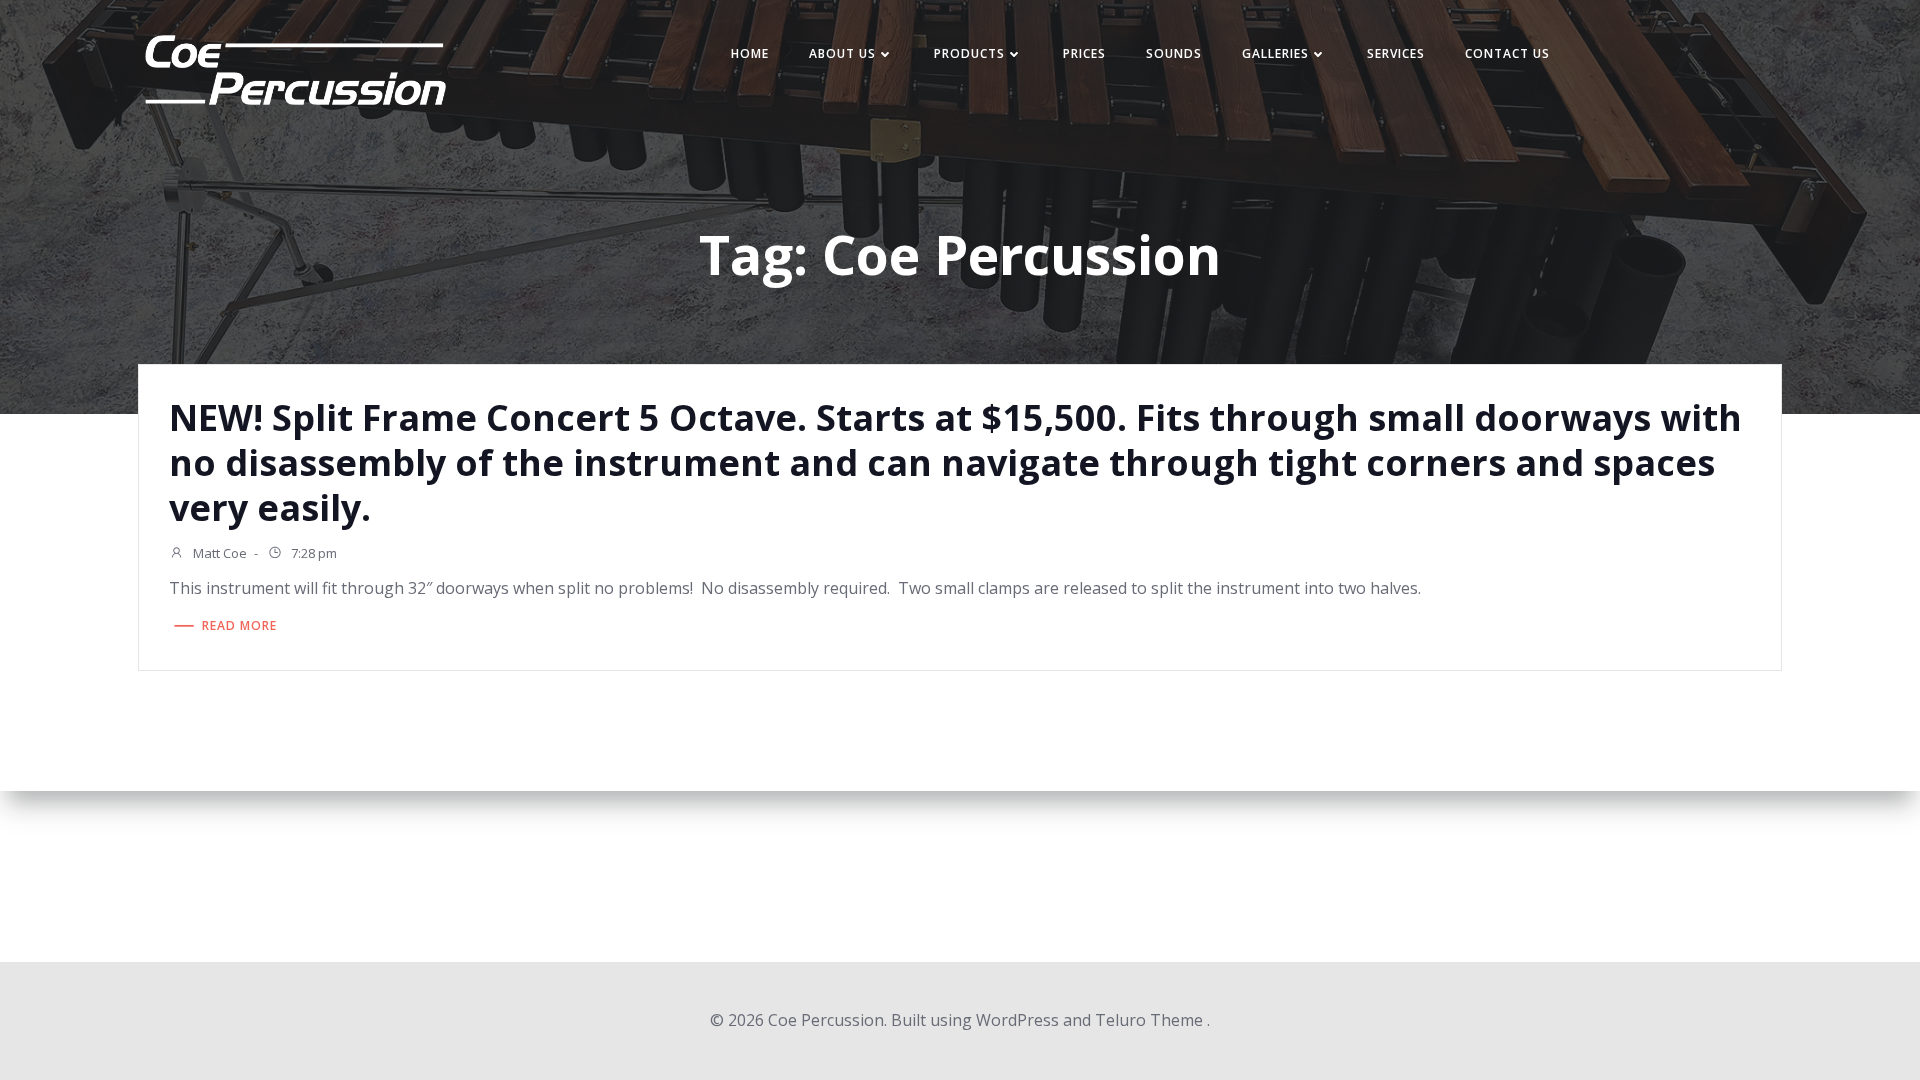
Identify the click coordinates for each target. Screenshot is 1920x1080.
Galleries (1275, 53)
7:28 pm (312, 553)
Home (750, 53)
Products (969, 53)
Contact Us (1507, 53)
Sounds (1174, 53)
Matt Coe (218, 553)
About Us (842, 53)
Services (1396, 53)
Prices (1084, 53)
